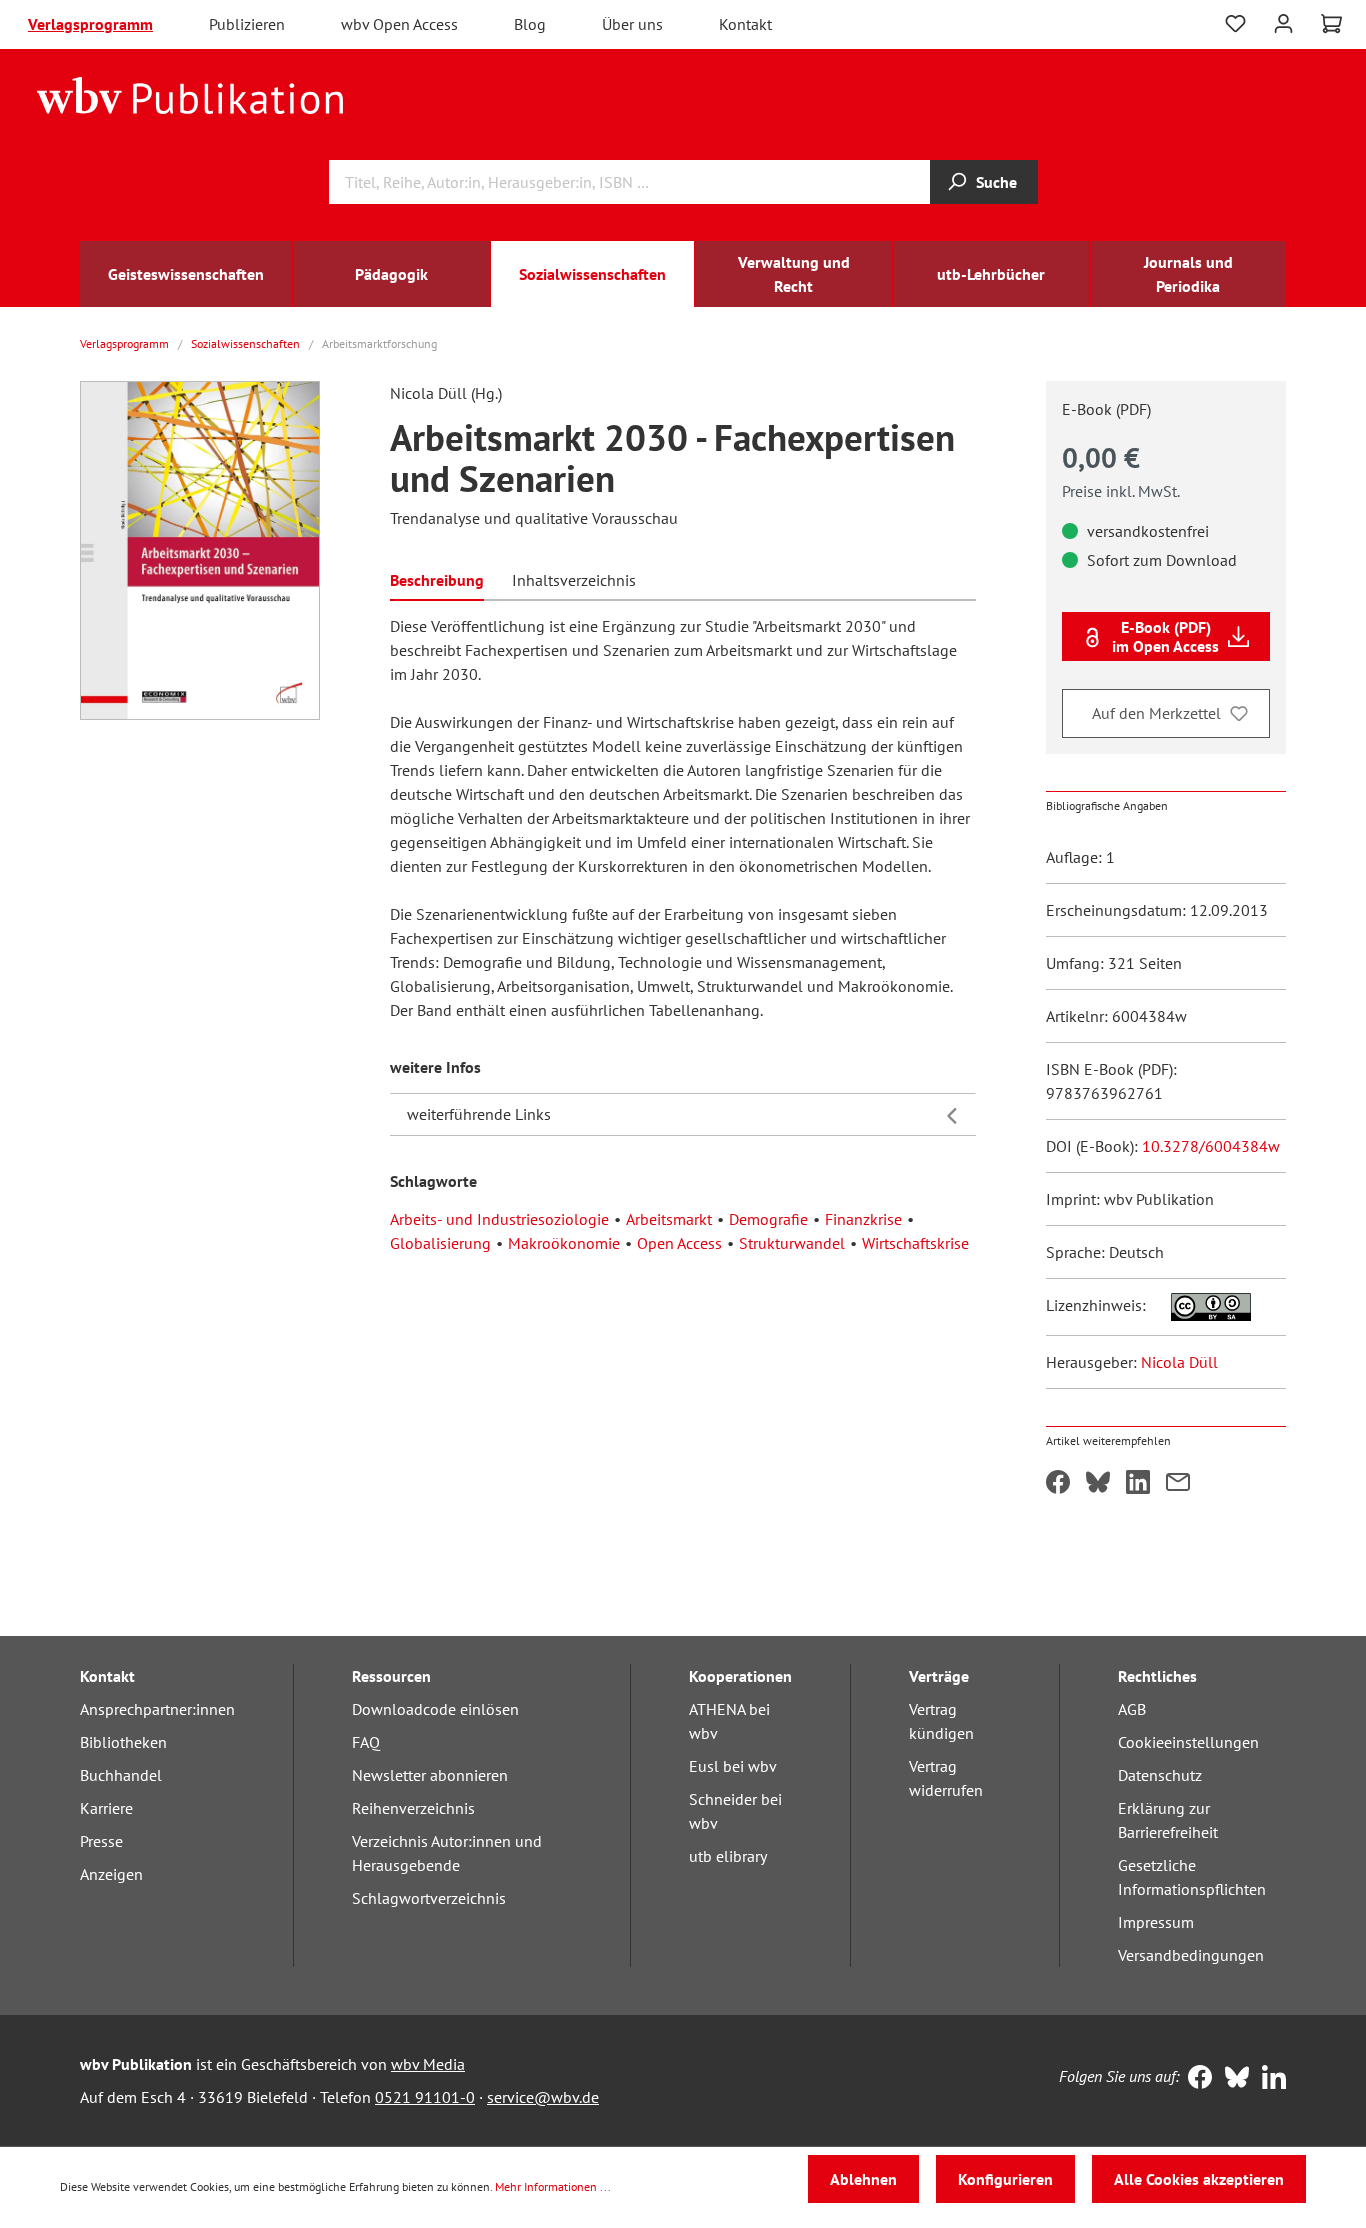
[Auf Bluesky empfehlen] (1098, 1484)
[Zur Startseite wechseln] (190, 94)
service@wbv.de (543, 2097)
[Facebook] (1195, 2079)
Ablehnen (863, 2179)
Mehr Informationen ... (553, 2186)
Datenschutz (1160, 1775)
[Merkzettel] (1235, 24)
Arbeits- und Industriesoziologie (499, 1219)
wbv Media (428, 2064)
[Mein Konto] (1283, 21)
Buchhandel (121, 1775)
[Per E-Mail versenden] (1178, 1484)
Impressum (1156, 1922)
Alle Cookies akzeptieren (1199, 2179)
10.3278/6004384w (1211, 1146)
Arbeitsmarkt (669, 1219)
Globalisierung (440, 1243)
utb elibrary (728, 1856)
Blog (530, 24)
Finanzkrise (863, 1219)
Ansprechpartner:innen (157, 1709)
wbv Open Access (399, 24)
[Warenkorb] (1331, 24)
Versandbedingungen (1191, 1955)
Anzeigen (111, 1874)
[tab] (437, 578)
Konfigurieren (1005, 2179)
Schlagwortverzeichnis (429, 1898)
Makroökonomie (564, 1243)
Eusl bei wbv (733, 1766)
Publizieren (247, 24)
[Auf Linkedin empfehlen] (1138, 1484)
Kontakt (745, 24)
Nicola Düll (1179, 1362)
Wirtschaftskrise (915, 1243)
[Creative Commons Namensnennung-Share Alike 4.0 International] (1200, 1305)
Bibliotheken (123, 1742)
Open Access (679, 1243)
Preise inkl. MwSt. (1121, 491)
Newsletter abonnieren (430, 1775)
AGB (1132, 1709)
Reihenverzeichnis (413, 1808)
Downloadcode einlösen (435, 1709)
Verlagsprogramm (90, 24)
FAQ (366, 1742)
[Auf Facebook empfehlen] (1058, 1484)
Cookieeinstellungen (1188, 1742)
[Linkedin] (1269, 2079)
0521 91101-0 (425, 2097)
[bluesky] (1232, 2079)
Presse (101, 1841)
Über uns (632, 24)
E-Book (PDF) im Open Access (1165, 636)
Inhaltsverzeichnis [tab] (574, 580)
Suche (996, 182)
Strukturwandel (792, 1243)
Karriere (106, 1808)
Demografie (768, 1219)
